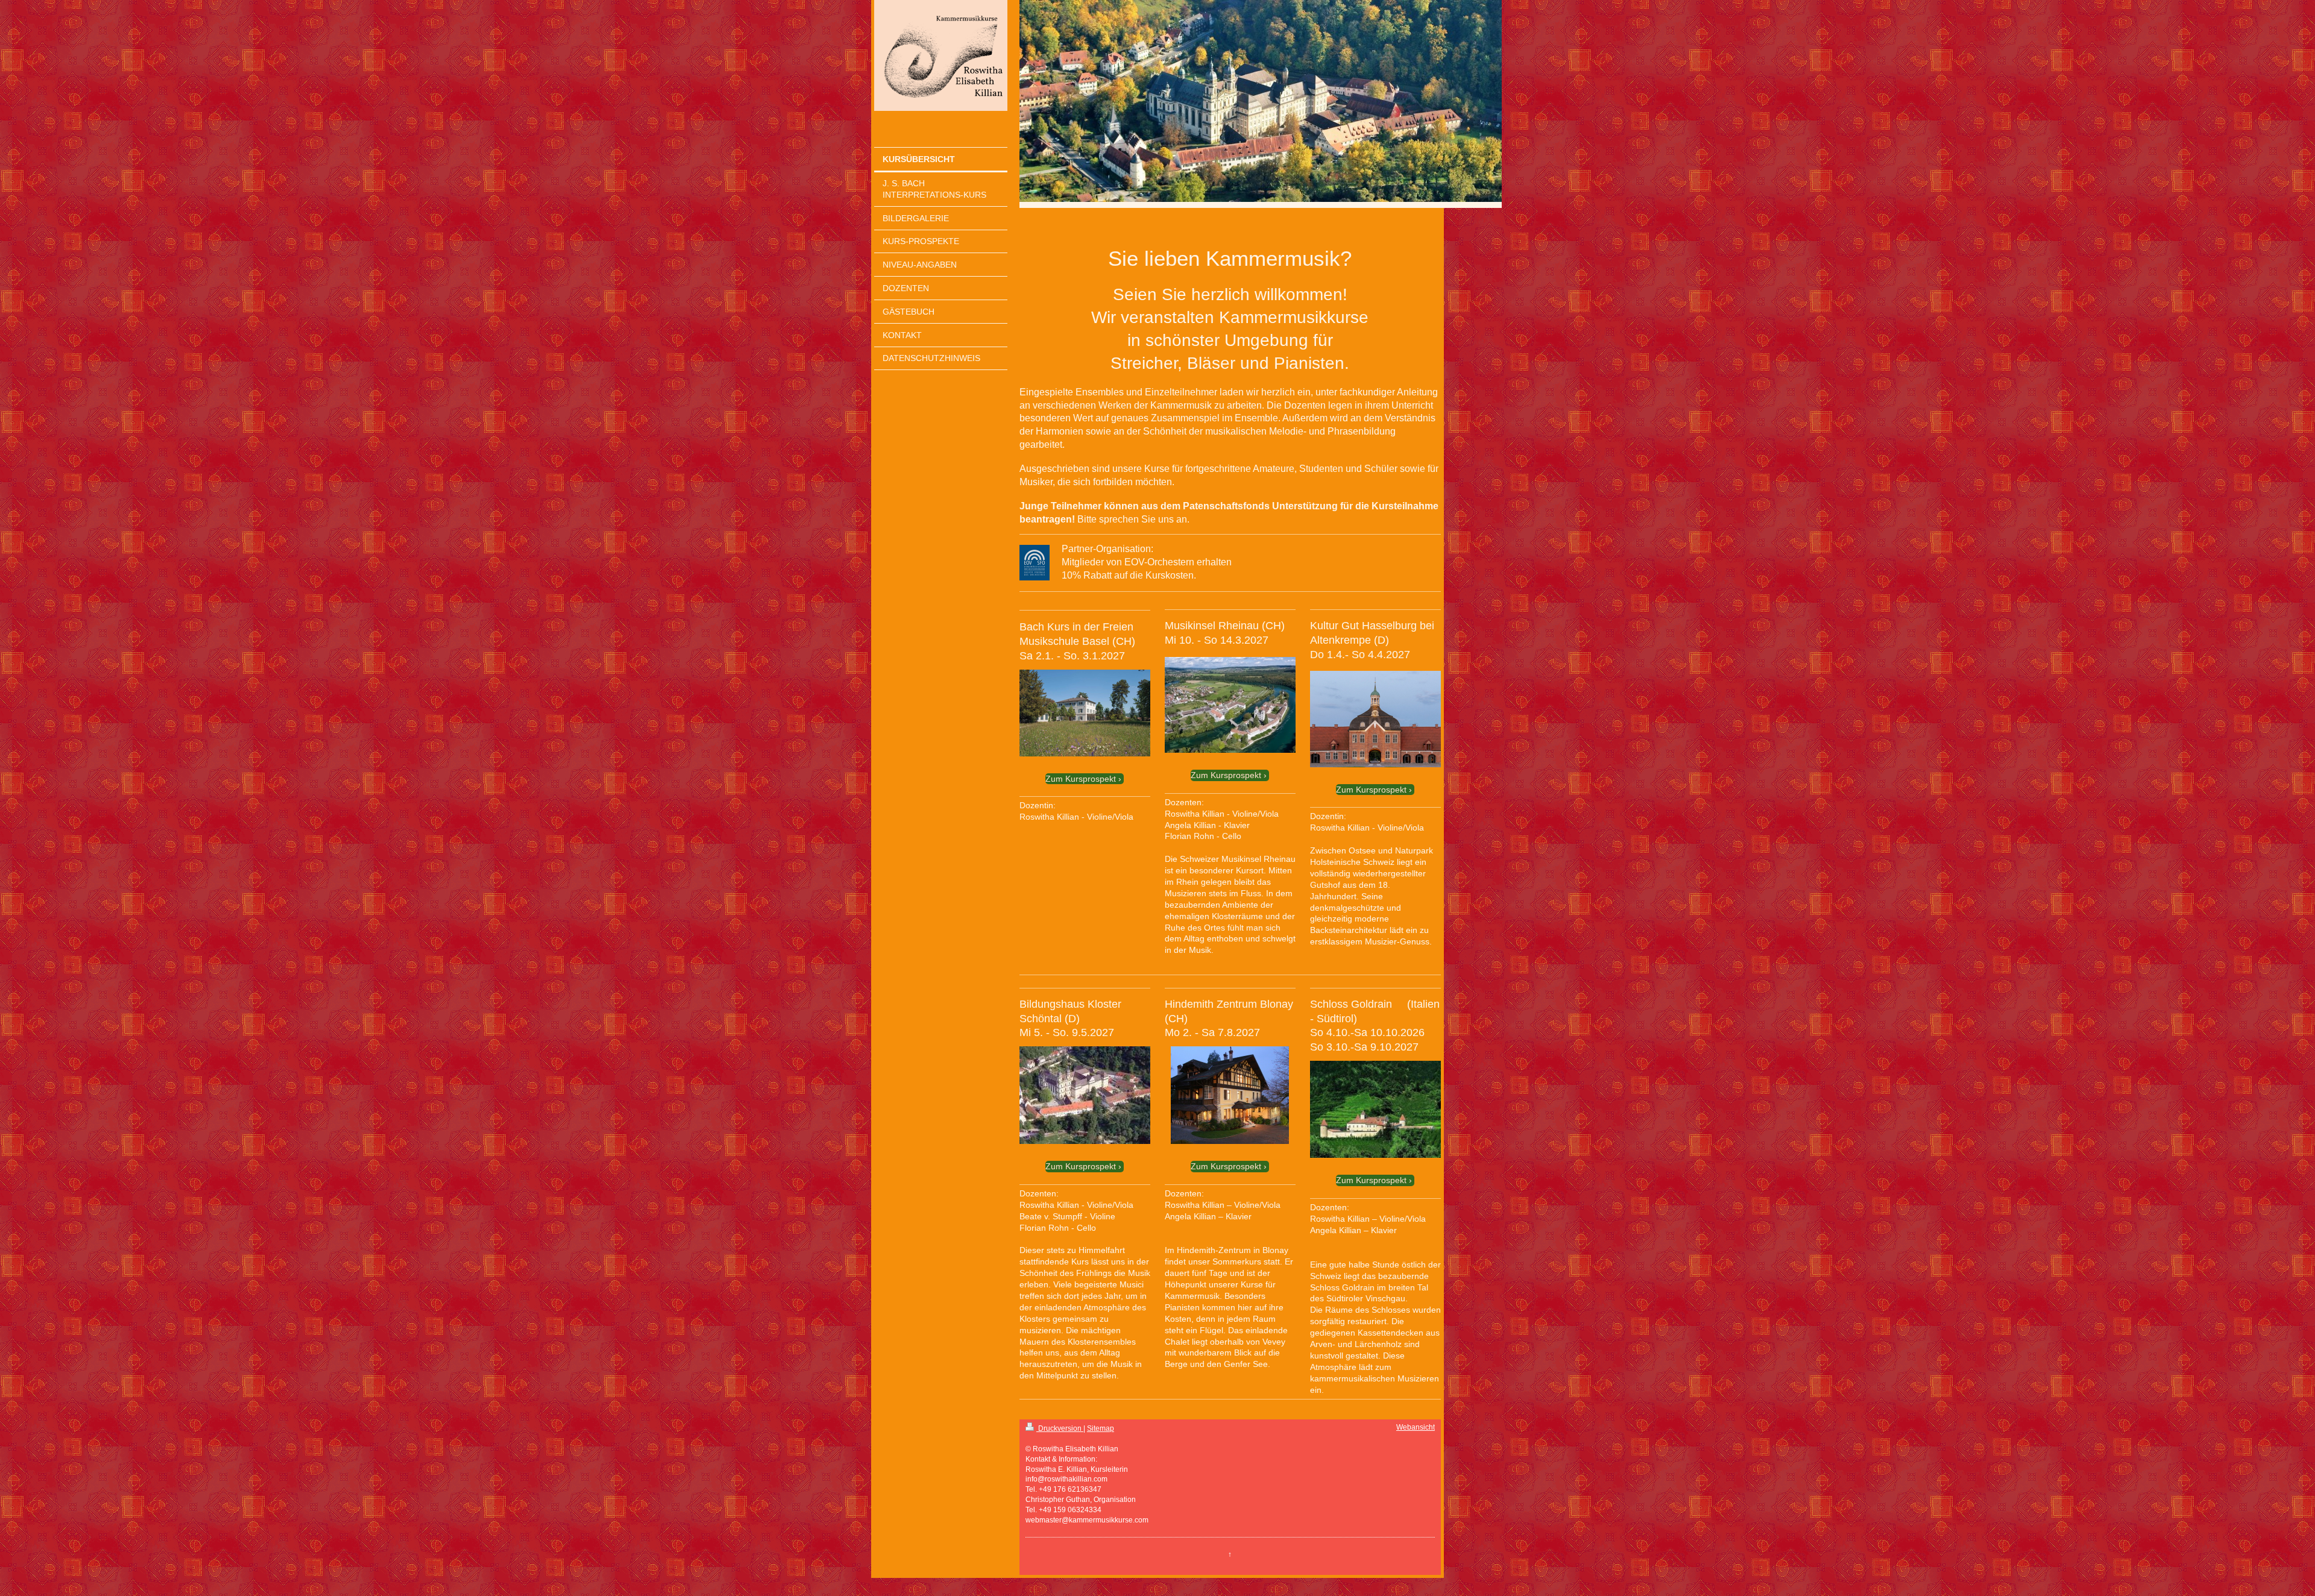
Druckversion (1060, 1428)
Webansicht (1416, 1427)
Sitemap (1101, 1428)
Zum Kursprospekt (1081, 779)
